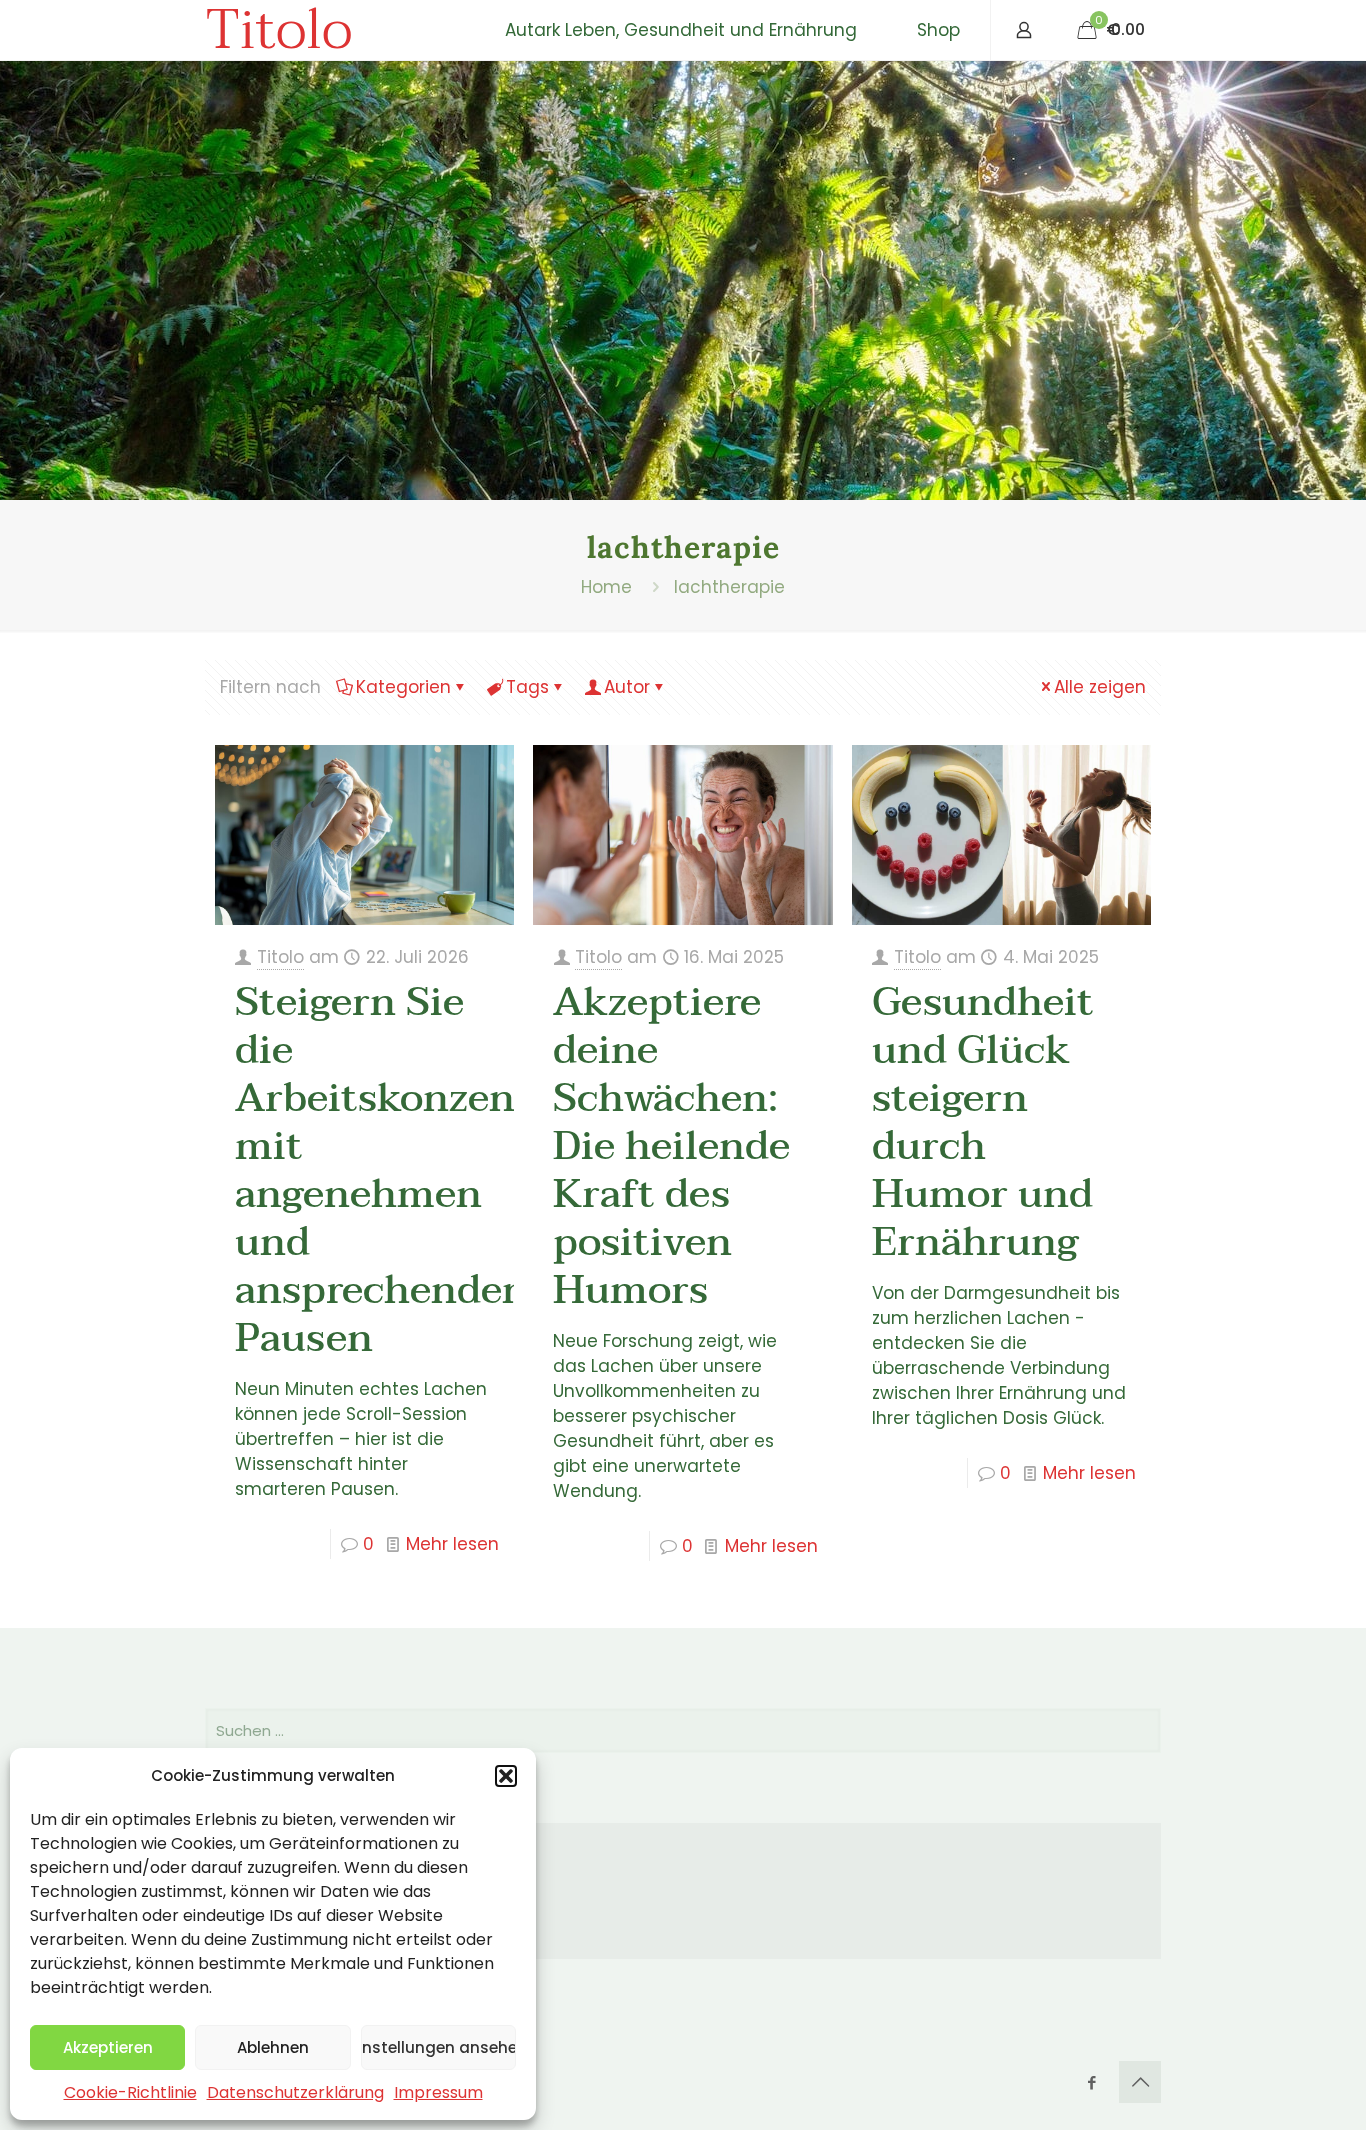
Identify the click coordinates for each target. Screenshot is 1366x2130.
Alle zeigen (1100, 687)
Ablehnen (273, 2047)
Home (606, 587)
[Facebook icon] (1091, 2082)
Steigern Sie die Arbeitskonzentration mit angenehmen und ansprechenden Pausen (442, 1170)
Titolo (278, 30)
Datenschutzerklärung (295, 2092)
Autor (627, 687)
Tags (527, 687)
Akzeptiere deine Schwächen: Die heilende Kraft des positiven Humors (671, 1146)
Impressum (438, 2092)
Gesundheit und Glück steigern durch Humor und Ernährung (983, 1122)
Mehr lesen (452, 1544)
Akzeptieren (108, 2047)
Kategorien (403, 687)
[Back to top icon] (1140, 2082)
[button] (506, 1776)
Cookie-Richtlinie (130, 2092)
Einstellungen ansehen (438, 2047)
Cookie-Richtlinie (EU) (330, 1932)
